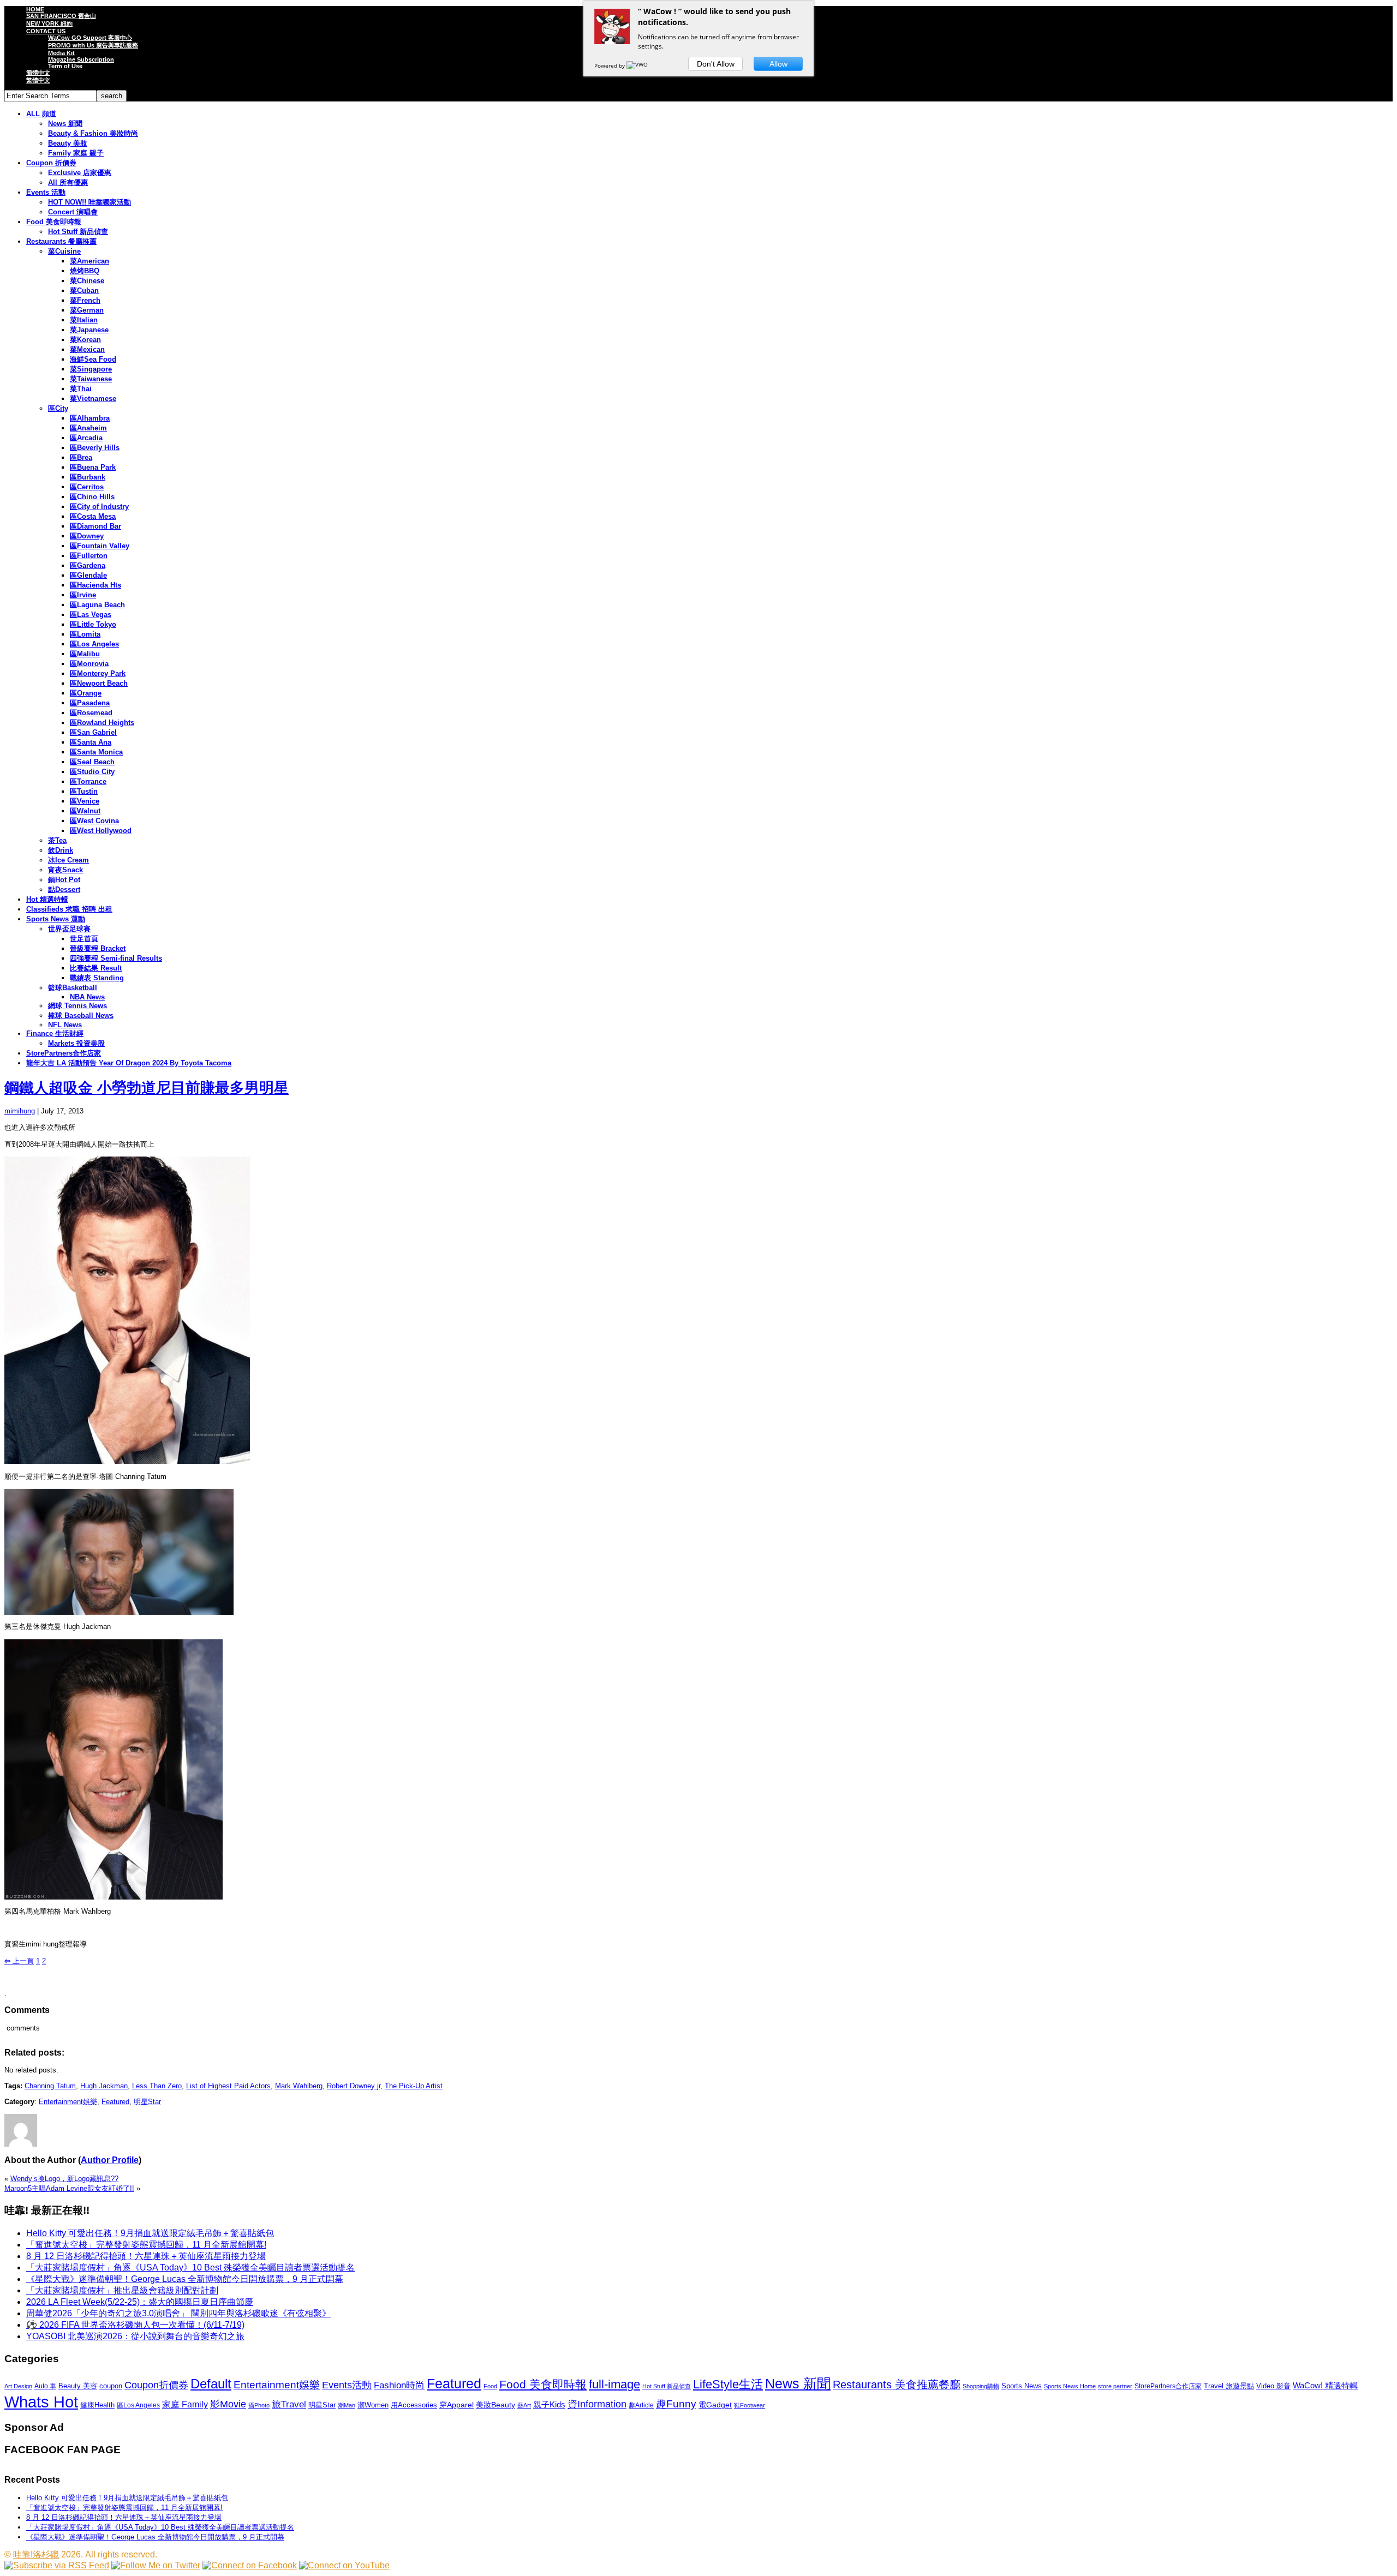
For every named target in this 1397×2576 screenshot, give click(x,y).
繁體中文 (38, 80)
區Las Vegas (91, 615)
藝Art (524, 2405)
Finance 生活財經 (55, 1034)
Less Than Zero (157, 2086)
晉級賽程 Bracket (98, 948)
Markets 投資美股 (76, 1043)
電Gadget (715, 2405)
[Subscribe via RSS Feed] (57, 2565)
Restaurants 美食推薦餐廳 (897, 2385)
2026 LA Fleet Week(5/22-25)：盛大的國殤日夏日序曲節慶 (140, 2302)
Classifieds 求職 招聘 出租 (69, 909)
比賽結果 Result (96, 968)
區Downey (87, 536)
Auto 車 (45, 2386)
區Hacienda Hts (95, 585)
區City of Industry (99, 507)
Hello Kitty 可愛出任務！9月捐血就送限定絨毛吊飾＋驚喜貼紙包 (150, 2233)
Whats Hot (41, 2402)
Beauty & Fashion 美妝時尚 (93, 133)
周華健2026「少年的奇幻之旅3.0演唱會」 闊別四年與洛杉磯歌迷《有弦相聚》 (178, 2313)
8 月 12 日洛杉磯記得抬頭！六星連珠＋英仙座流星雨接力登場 (146, 2256)
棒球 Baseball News (81, 1016)
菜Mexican (87, 349)
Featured (115, 2102)
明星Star (147, 2102)
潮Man (347, 2405)
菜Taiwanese (91, 379)
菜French (85, 300)
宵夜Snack (65, 870)
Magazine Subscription (81, 59)
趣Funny (676, 2404)
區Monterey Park (98, 673)
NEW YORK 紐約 (49, 23)
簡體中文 (38, 73)
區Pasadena (90, 703)
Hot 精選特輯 (47, 899)
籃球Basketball (73, 988)
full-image (614, 2385)
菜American (89, 261)
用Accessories (414, 2405)
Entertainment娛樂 (68, 2102)
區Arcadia (86, 438)
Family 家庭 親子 (76, 153)
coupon (111, 2386)
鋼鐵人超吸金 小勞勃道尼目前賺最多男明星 (147, 1088)
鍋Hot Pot (64, 880)
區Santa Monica (96, 752)
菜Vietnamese (93, 399)
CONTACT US (46, 31)
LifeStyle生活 (728, 2384)
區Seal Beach (92, 762)
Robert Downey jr (354, 2086)
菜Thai (81, 389)
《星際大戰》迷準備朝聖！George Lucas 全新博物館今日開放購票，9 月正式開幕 (185, 2279)
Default (211, 2384)
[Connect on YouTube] (344, 2565)
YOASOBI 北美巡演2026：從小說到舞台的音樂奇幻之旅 (135, 2336)
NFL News (65, 1025)
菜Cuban (84, 290)
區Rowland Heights (102, 723)
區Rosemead (91, 713)
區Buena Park (93, 467)
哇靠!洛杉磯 (36, 2554)
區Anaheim (88, 428)
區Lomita (85, 634)
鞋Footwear (750, 2405)
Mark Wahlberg (299, 2086)
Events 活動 (46, 192)
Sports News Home (1070, 2386)
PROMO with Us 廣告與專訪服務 (93, 45)
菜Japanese (89, 330)
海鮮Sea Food (93, 359)
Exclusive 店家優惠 (80, 173)
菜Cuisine (64, 251)
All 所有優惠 (68, 182)
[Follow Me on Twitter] (156, 2565)
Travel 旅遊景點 (1229, 2386)
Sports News (1022, 2386)
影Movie (228, 2404)
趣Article (641, 2405)
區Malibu (85, 654)
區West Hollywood (101, 831)
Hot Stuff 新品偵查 (78, 232)
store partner (1115, 2386)
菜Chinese (87, 281)
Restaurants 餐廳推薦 (61, 241)
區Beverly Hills (95, 448)
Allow (778, 64)
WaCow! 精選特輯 (1325, 2385)
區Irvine (83, 595)
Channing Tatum (50, 2086)
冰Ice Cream (68, 860)
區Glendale (88, 575)
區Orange (86, 693)
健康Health (97, 2405)
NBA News (87, 997)
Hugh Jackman (104, 2086)
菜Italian (84, 320)
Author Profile (110, 2160)
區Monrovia (89, 664)
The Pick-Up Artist (414, 2086)
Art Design (18, 2386)
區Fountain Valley (100, 546)
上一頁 (19, 1961)
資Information (597, 2404)
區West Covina (94, 821)
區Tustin (84, 791)
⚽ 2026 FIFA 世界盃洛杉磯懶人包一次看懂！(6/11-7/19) (135, 2325)
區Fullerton (89, 556)
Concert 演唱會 (73, 212)
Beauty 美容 (78, 2386)
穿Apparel (456, 2405)
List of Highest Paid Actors (228, 2086)
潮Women (373, 2405)
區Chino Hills (92, 497)
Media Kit (61, 53)
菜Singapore (91, 369)
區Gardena (88, 565)
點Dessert (64, 889)
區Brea (81, 457)
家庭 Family (185, 2404)
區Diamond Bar (95, 526)
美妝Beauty (495, 2405)
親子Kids (549, 2404)
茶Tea (57, 840)
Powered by (610, 65)
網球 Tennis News (77, 1006)
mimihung (20, 1111)
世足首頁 (84, 939)
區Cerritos (87, 487)
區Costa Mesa (93, 516)
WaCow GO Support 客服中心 (90, 38)
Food (490, 2386)
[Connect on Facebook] (250, 2565)
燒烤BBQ (85, 271)
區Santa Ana (91, 742)
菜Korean (85, 340)
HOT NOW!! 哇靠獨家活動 (89, 202)
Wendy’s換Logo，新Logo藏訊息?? (64, 2179)
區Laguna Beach (97, 605)
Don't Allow (716, 64)
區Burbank (88, 477)
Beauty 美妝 (68, 143)
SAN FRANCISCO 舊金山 (61, 16)
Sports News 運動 (56, 919)
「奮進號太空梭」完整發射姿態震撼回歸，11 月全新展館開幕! (146, 2245)
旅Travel (289, 2404)
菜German (87, 310)
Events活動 (347, 2385)
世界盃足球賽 (69, 929)
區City (58, 408)
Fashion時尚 (399, 2385)
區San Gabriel (93, 732)
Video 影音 (1273, 2386)
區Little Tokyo (93, 624)
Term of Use (65, 66)
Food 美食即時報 (54, 222)
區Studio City (92, 772)
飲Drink (61, 850)
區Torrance (88, 781)
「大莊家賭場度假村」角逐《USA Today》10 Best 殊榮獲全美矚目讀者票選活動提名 (190, 2268)
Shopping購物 (981, 2386)
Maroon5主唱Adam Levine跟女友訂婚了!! (69, 2188)
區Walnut (85, 811)
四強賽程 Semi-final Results (116, 958)
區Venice (85, 801)
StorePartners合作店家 (64, 1053)
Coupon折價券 (156, 2385)
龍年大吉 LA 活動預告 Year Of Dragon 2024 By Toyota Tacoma (129, 1063)
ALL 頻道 (41, 114)
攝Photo (259, 2405)
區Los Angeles (94, 644)
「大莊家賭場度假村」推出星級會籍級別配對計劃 (122, 2290)
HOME (35, 9)
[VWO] (638, 65)
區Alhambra (90, 418)
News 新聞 (65, 124)
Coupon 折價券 (51, 163)
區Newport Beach (99, 683)
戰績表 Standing (97, 978)
